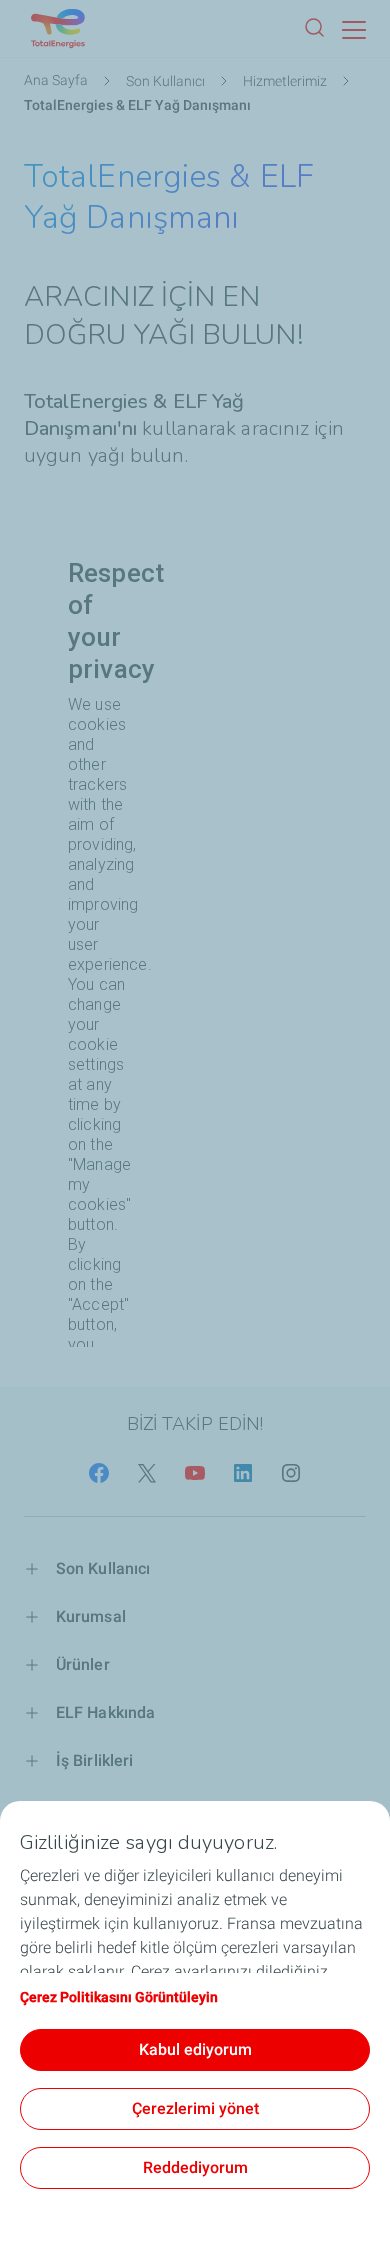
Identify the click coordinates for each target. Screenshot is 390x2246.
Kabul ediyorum (195, 2049)
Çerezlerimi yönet (195, 2108)
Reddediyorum (195, 2167)
